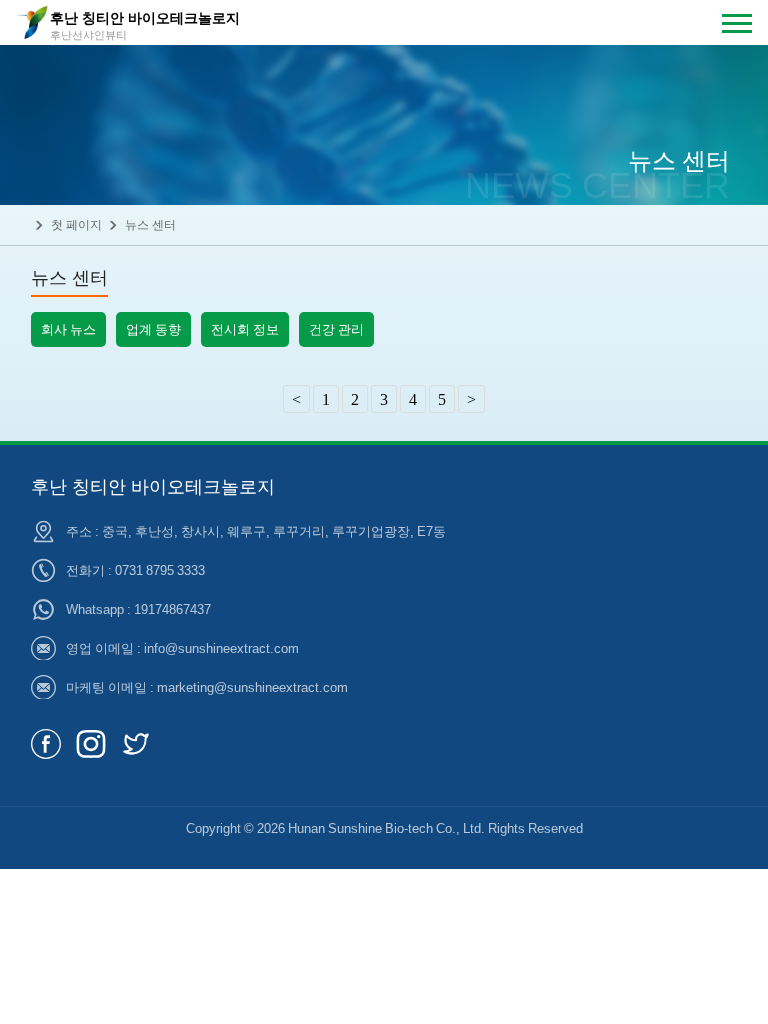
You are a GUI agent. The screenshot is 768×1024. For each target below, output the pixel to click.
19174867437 (172, 609)
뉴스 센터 (150, 224)
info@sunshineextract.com (221, 648)
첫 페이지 (76, 224)
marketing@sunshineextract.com (252, 687)
